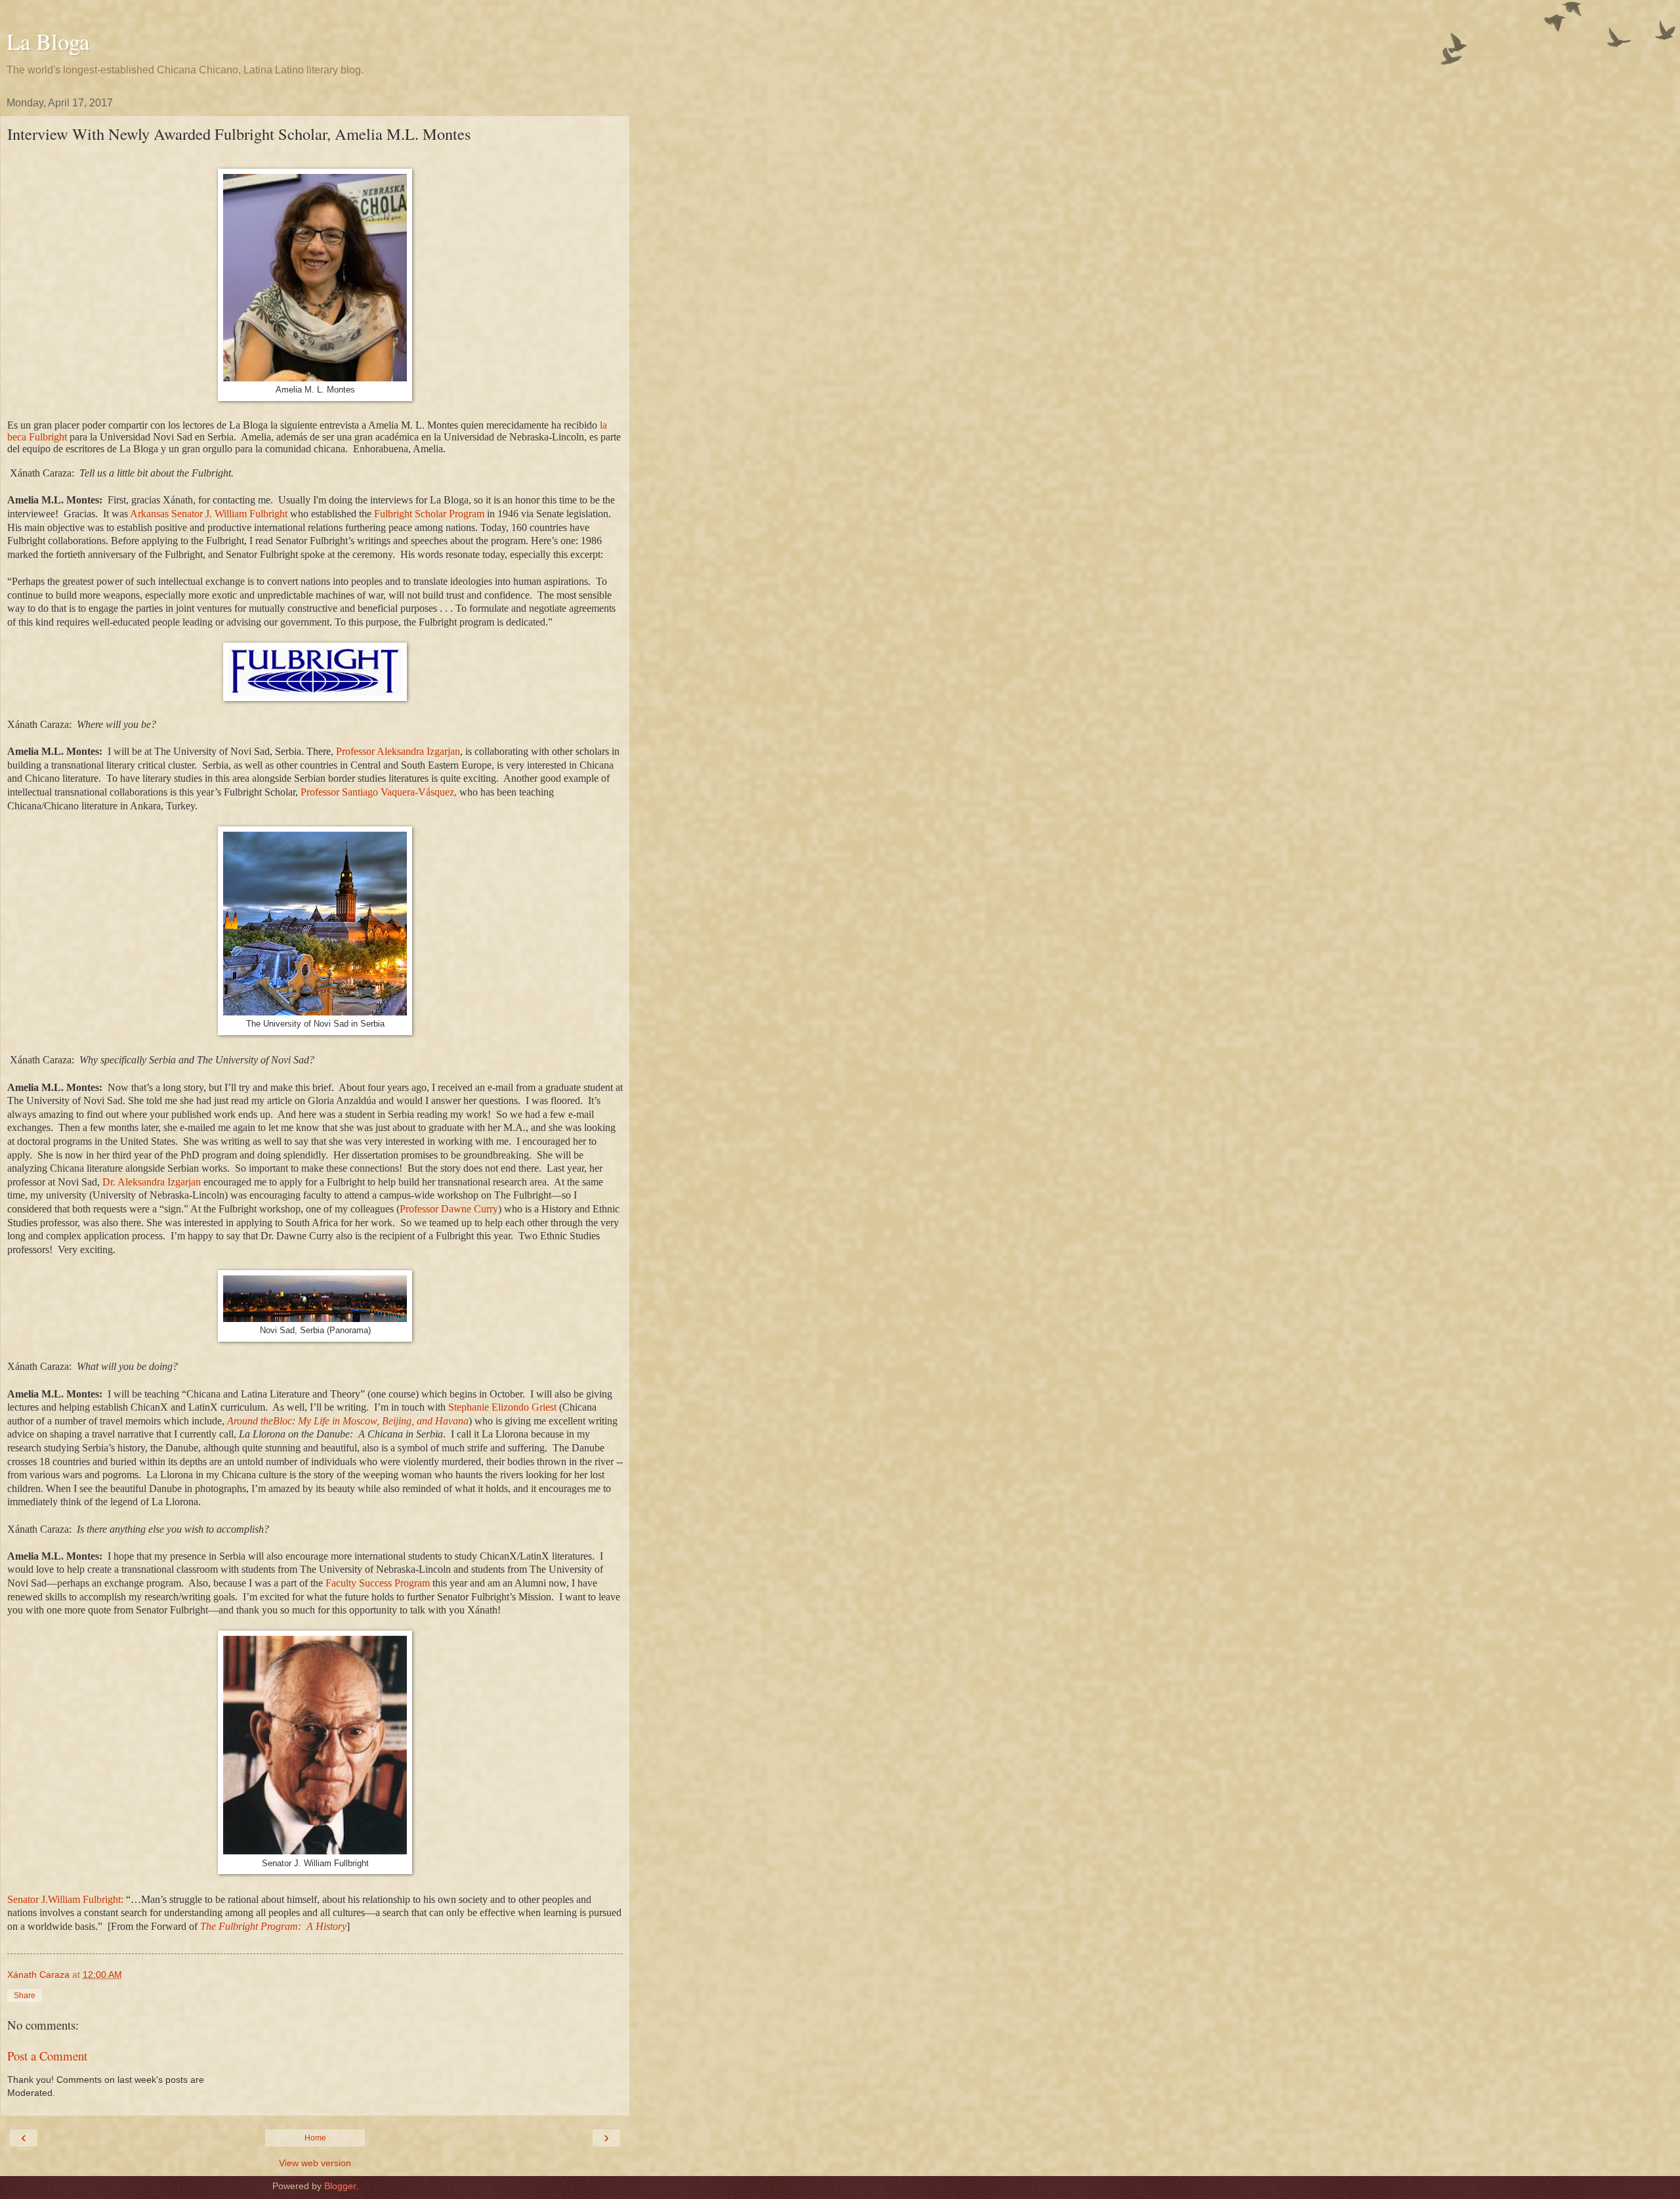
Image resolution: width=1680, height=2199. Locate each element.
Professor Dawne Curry (449, 1209)
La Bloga (48, 41)
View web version (315, 2163)
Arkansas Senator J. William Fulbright (210, 514)
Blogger (340, 2186)
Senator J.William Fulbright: (65, 1899)
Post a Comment (47, 2056)
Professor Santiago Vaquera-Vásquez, (379, 792)
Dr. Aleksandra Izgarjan (152, 1182)
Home (315, 2138)
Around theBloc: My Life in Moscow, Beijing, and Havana (348, 1421)
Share (25, 1996)
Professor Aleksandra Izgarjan (398, 751)
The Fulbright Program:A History (273, 1926)
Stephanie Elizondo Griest (502, 1407)
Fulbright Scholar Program (429, 514)
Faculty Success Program (378, 1583)
